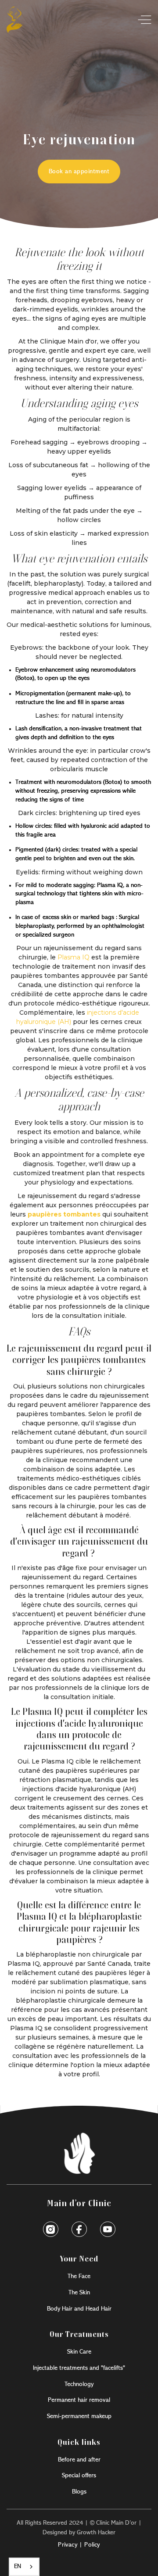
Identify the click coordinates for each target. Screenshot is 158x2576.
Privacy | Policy (79, 2545)
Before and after (79, 2460)
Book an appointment (79, 172)
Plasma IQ (73, 957)
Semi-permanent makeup (79, 2416)
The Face (79, 2276)
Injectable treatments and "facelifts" (79, 2368)
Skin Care (79, 2352)
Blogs (79, 2492)
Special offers (79, 2476)
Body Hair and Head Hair (79, 2309)
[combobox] (24, 2567)
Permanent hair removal (79, 2400)
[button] (142, 20)
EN (18, 2567)
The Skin (79, 2293)
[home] (14, 20)
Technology (79, 2384)
